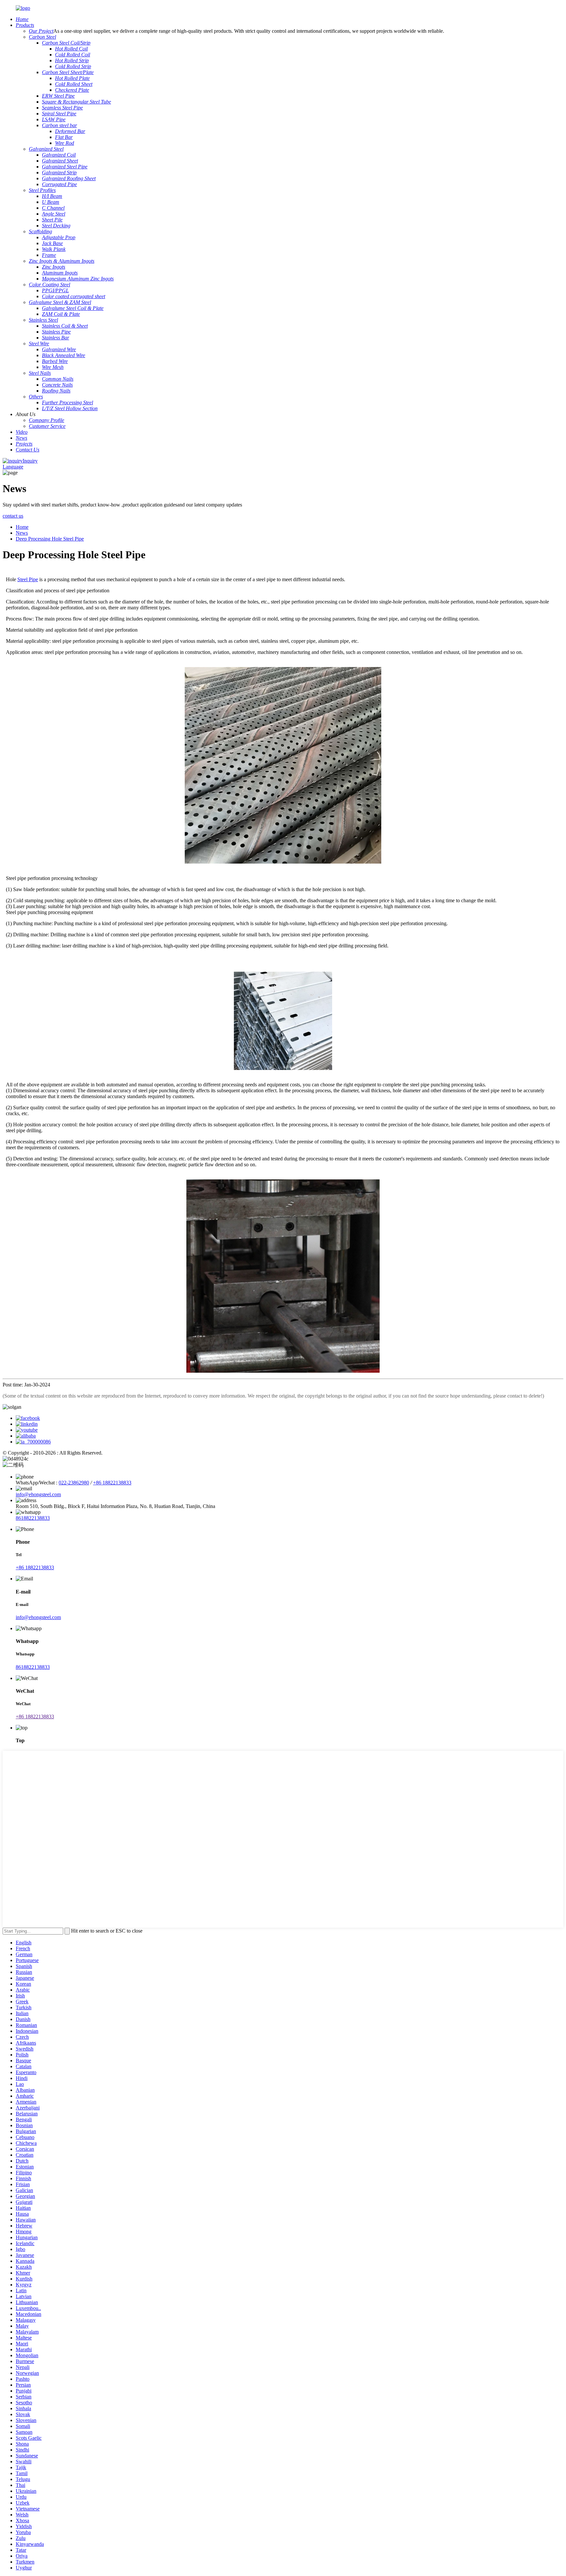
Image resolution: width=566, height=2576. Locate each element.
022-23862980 (74, 1483)
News (22, 533)
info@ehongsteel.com (38, 1494)
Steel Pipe (28, 579)
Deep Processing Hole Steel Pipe (50, 539)
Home (22, 527)
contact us (13, 516)
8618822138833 (33, 1518)
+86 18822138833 (112, 1483)
